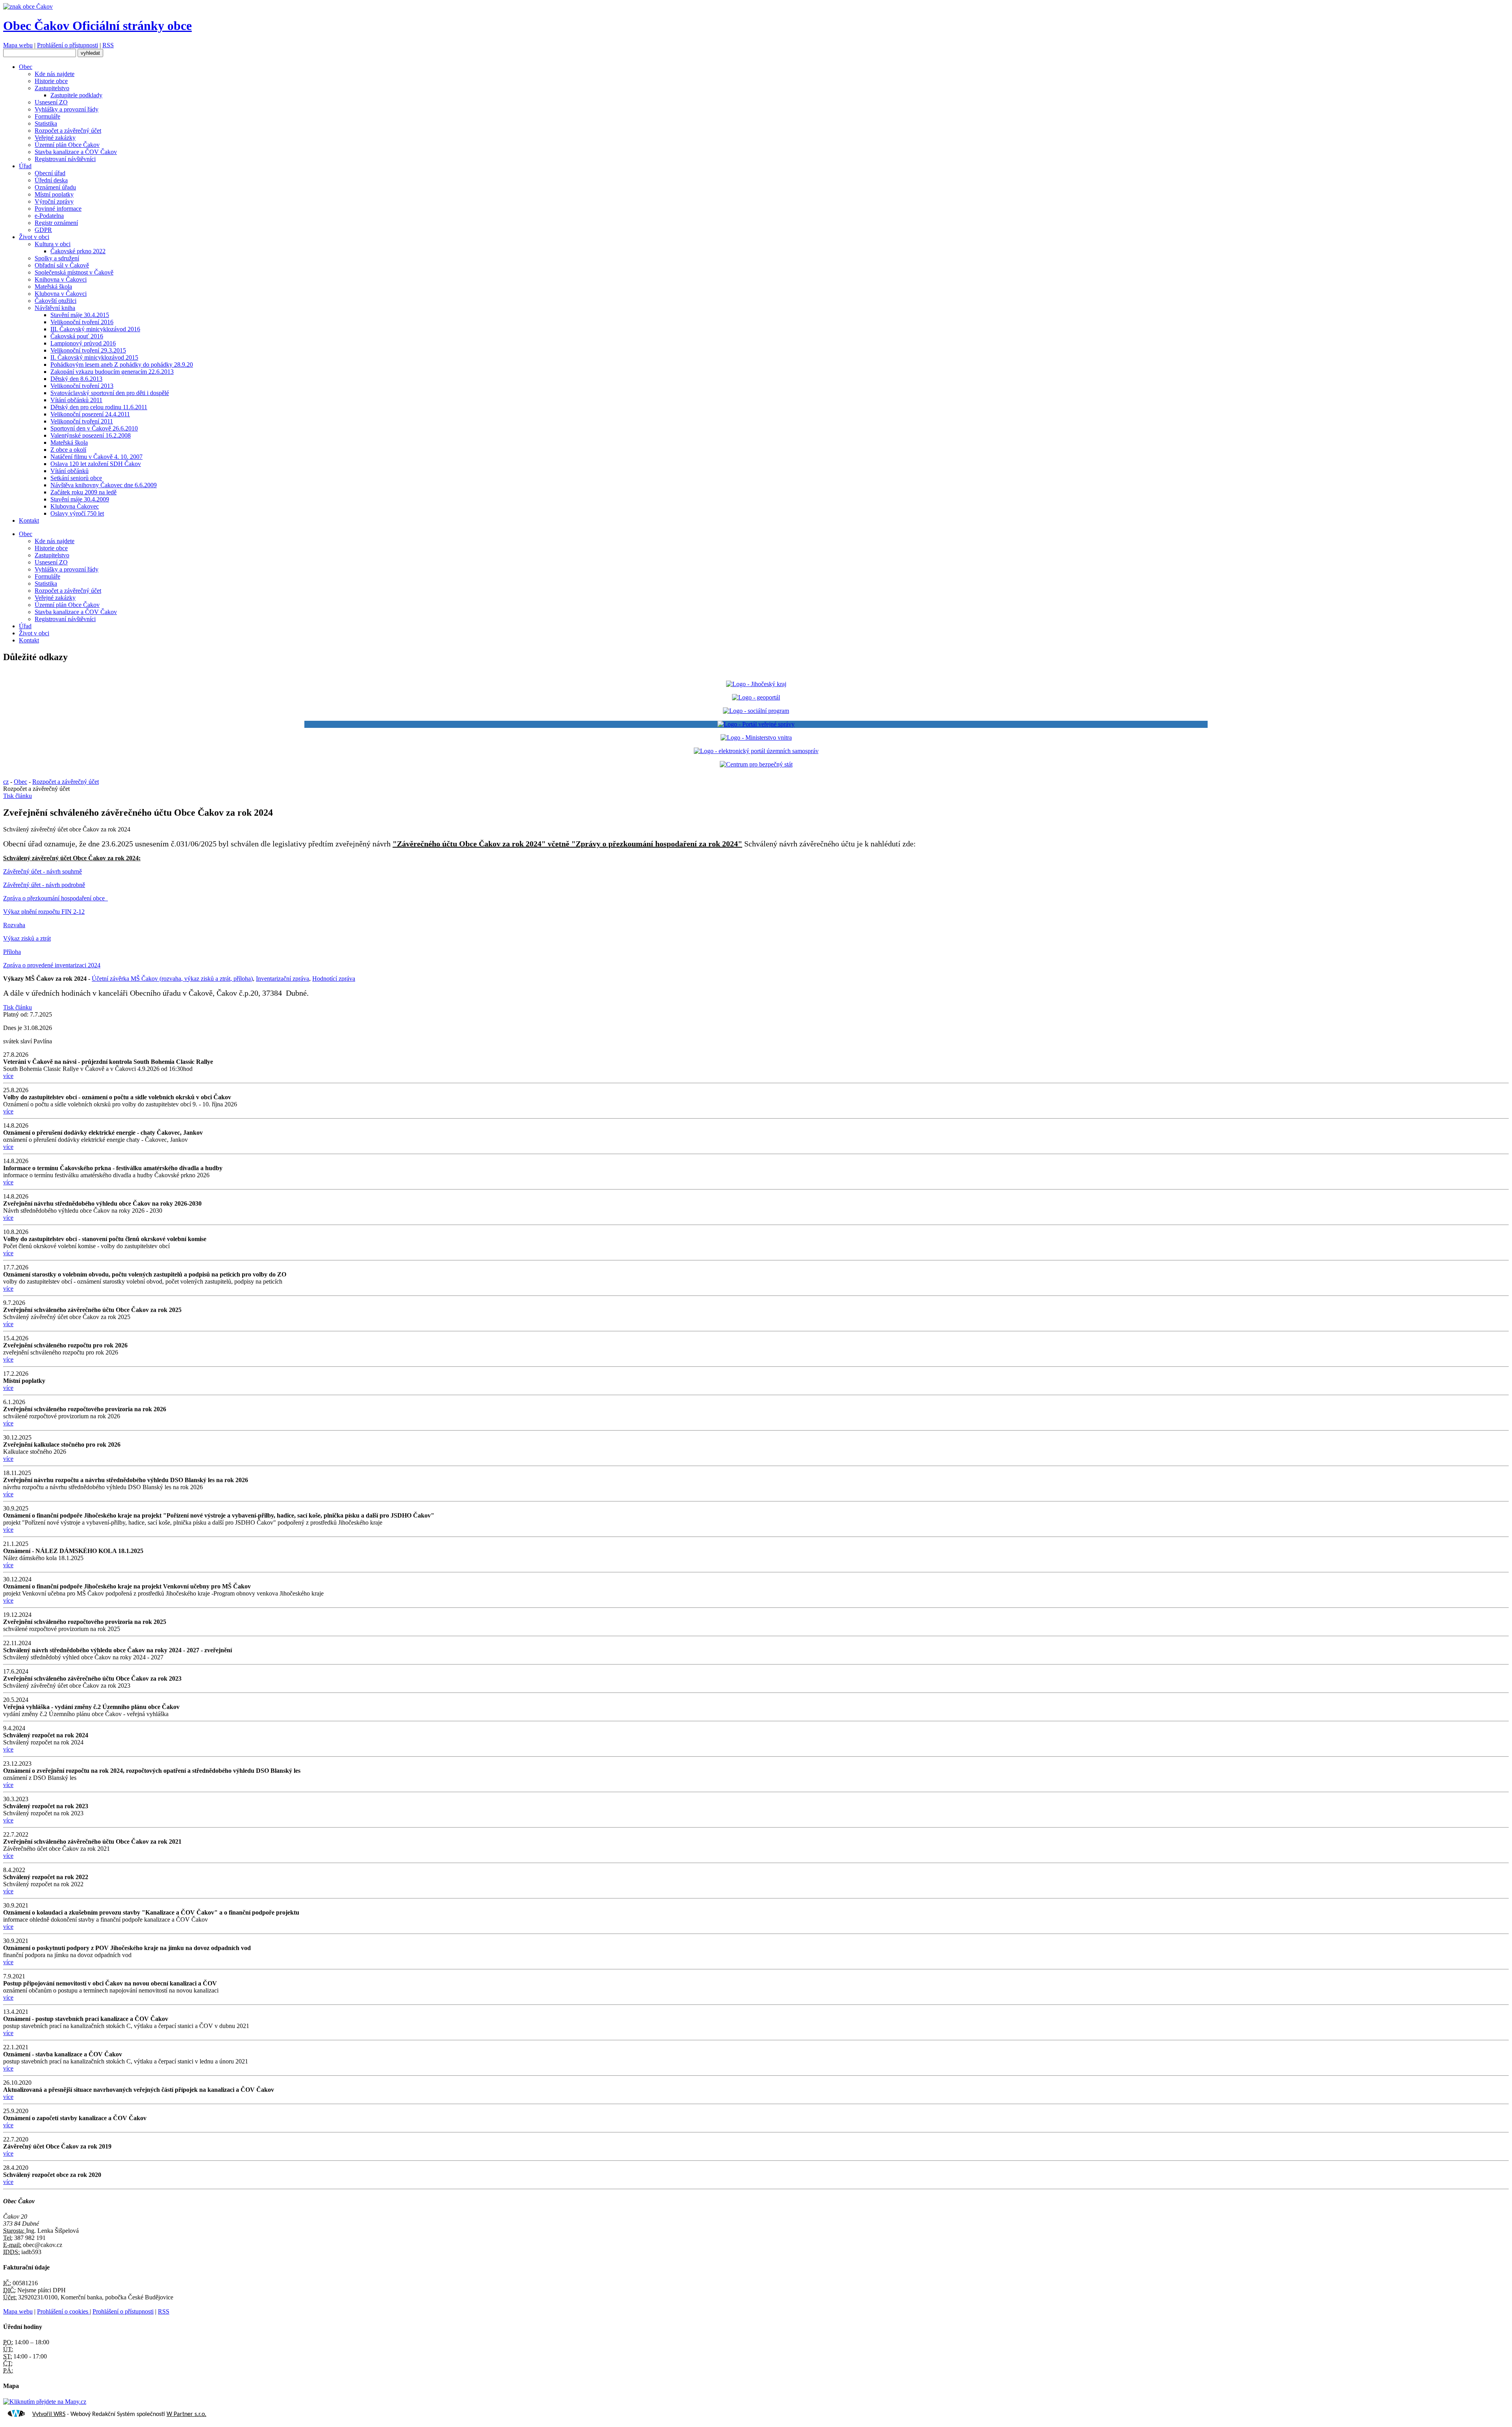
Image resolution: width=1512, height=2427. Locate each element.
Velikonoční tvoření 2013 (82, 386)
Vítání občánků (69, 471)
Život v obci (34, 237)
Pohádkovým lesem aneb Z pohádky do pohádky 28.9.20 (122, 365)
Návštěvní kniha (55, 308)
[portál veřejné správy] (756, 724)
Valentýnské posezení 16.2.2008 (91, 435)
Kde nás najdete (55, 74)
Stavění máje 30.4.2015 (80, 315)
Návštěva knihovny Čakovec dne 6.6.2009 (104, 485)
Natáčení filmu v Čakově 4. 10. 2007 (96, 457)
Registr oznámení (56, 223)
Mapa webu (18, 45)
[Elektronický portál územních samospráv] (756, 751)
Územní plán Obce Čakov (67, 145)
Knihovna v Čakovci (61, 279)
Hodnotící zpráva (334, 979)
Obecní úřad (50, 173)
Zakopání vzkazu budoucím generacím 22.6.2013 (112, 372)
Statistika (46, 123)
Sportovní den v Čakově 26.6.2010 (94, 428)
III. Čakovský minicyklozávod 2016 (95, 329)
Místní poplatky (54, 194)
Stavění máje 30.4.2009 (80, 499)
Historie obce (51, 81)
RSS (108, 45)
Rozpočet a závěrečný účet (68, 131)
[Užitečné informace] (756, 764)
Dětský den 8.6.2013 (76, 379)
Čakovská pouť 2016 (77, 336)
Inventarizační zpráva (283, 979)
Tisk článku (18, 796)
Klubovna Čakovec (75, 506)
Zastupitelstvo (52, 88)
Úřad (25, 166)
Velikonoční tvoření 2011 (82, 421)
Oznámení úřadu (55, 187)
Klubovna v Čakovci (61, 294)
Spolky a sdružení (57, 258)
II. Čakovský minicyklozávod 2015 (94, 357)
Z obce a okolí (68, 450)
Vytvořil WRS (49, 2414)
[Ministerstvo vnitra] (756, 738)
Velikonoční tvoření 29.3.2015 (88, 350)
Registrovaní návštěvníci (65, 159)
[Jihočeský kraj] (756, 684)
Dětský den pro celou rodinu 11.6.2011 (99, 407)
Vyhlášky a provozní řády (67, 109)
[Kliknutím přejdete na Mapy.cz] (45, 2402)
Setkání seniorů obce (76, 478)
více (8, 1076)
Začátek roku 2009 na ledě (83, 492)
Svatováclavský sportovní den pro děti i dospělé (110, 393)
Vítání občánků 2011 (76, 400)
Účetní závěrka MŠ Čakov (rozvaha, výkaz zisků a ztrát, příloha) (172, 979)
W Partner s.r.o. (186, 2414)
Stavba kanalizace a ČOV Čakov (76, 152)
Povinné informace (58, 209)
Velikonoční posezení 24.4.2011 (90, 414)
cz (6, 782)
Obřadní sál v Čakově (62, 265)
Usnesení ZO (51, 102)
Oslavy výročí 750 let (77, 513)
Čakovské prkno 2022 (78, 251)
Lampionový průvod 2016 (83, 343)
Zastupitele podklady (76, 95)
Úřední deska (51, 180)
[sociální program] (756, 711)
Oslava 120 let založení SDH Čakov (96, 464)
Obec (26, 67)
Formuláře (47, 116)
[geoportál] (756, 697)
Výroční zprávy (54, 201)
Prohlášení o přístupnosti (68, 45)
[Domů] (28, 6)
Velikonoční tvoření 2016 (82, 322)
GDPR (43, 230)
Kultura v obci (53, 244)
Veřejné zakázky (55, 138)
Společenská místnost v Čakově (74, 272)
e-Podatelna (49, 216)
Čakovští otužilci (56, 301)
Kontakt (29, 520)
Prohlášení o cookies (63, 2311)
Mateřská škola (53, 287)
